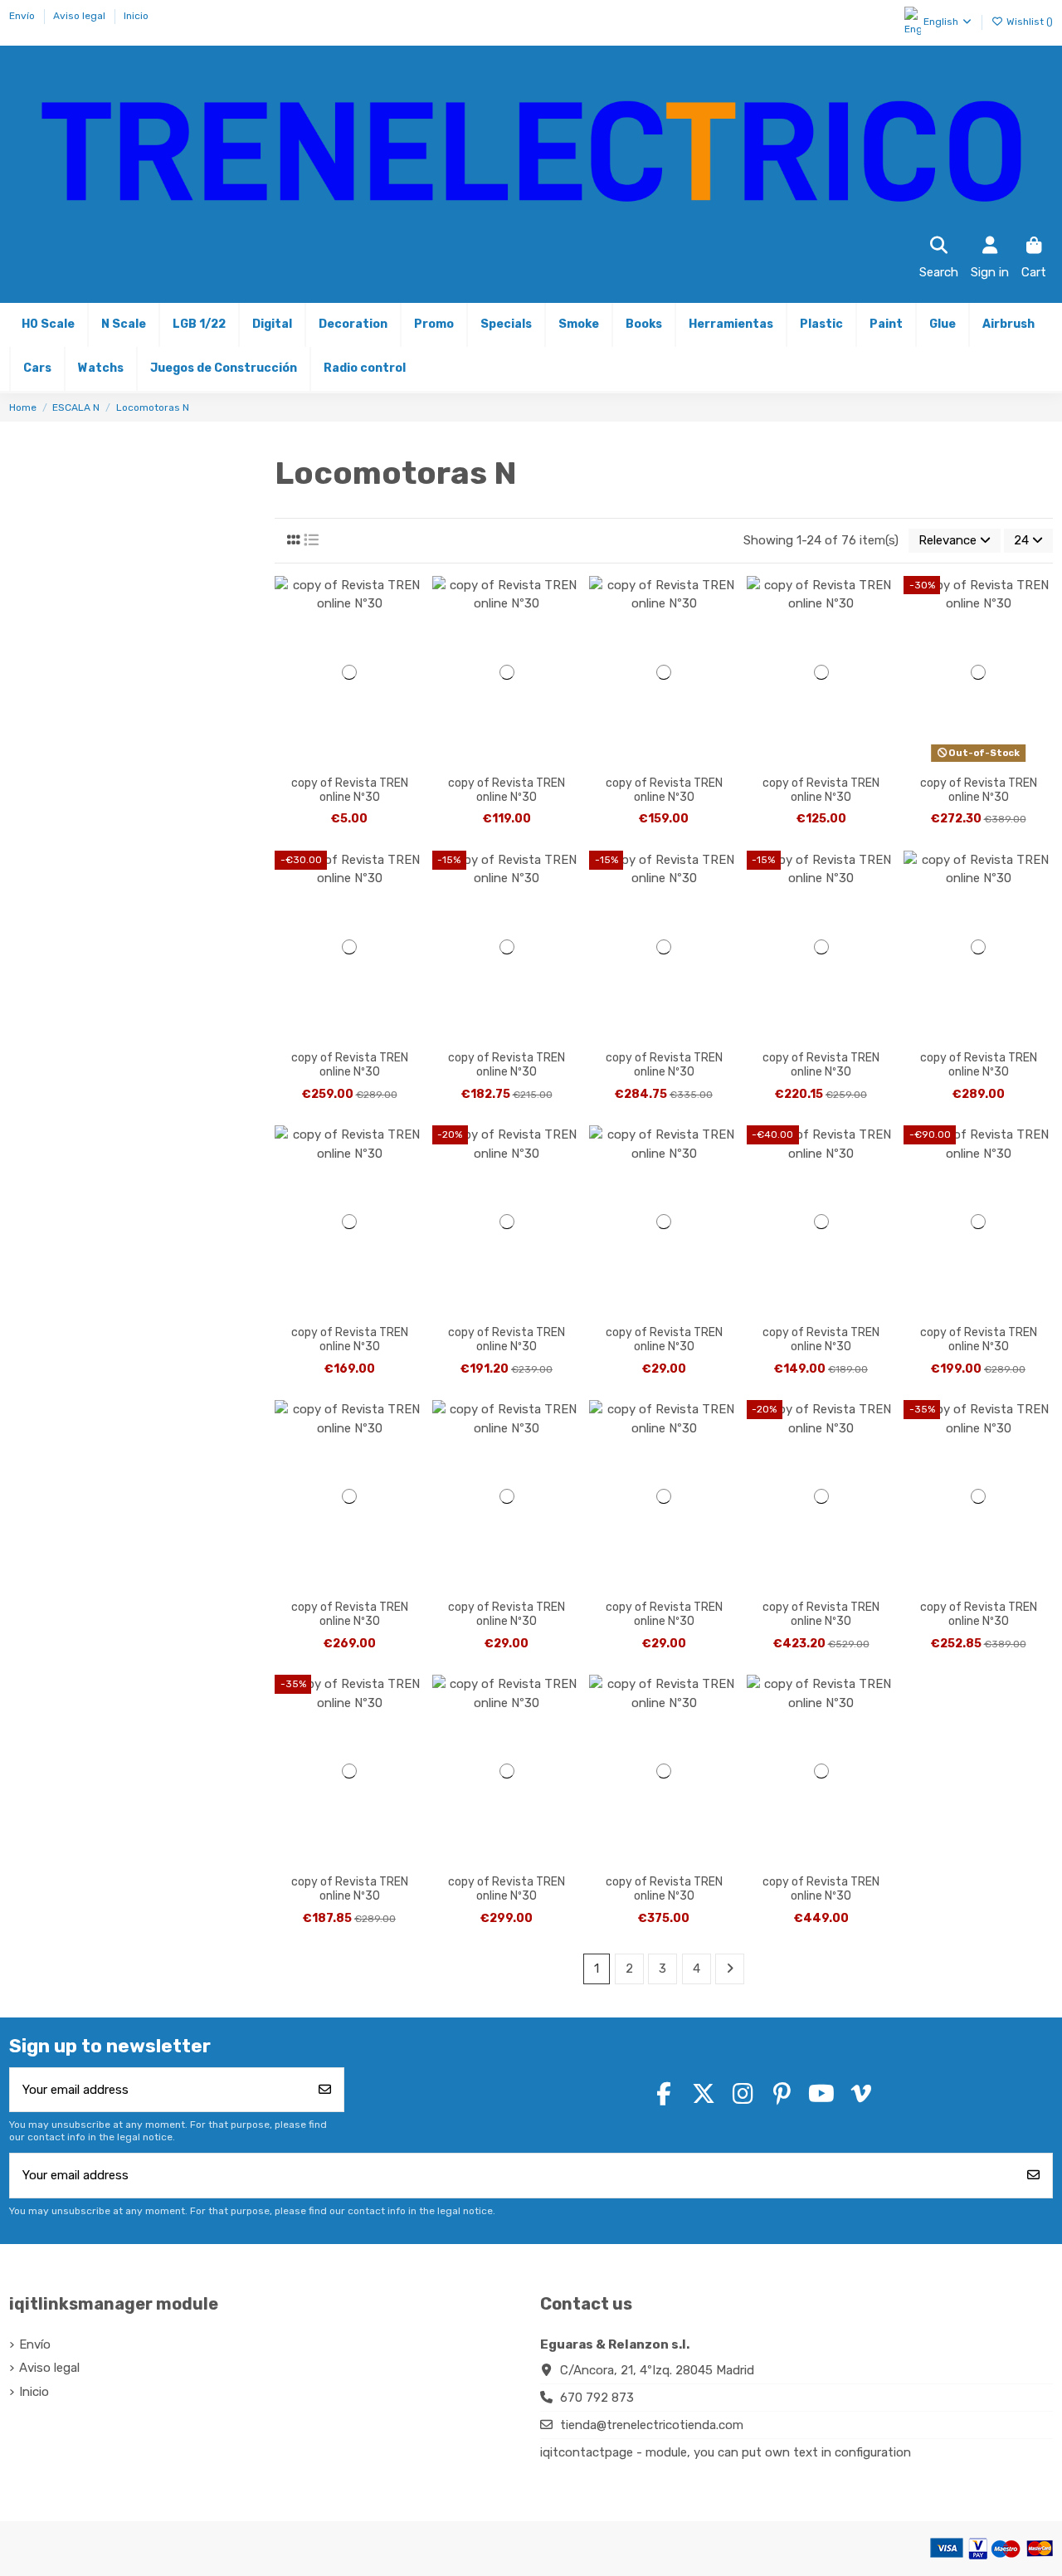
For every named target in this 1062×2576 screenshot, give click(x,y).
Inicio (136, 16)
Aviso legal (80, 16)
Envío (23, 16)
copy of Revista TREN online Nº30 (350, 790)
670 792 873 (597, 2398)
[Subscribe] (325, 2090)
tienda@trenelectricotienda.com (652, 2425)
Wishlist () (1028, 22)
